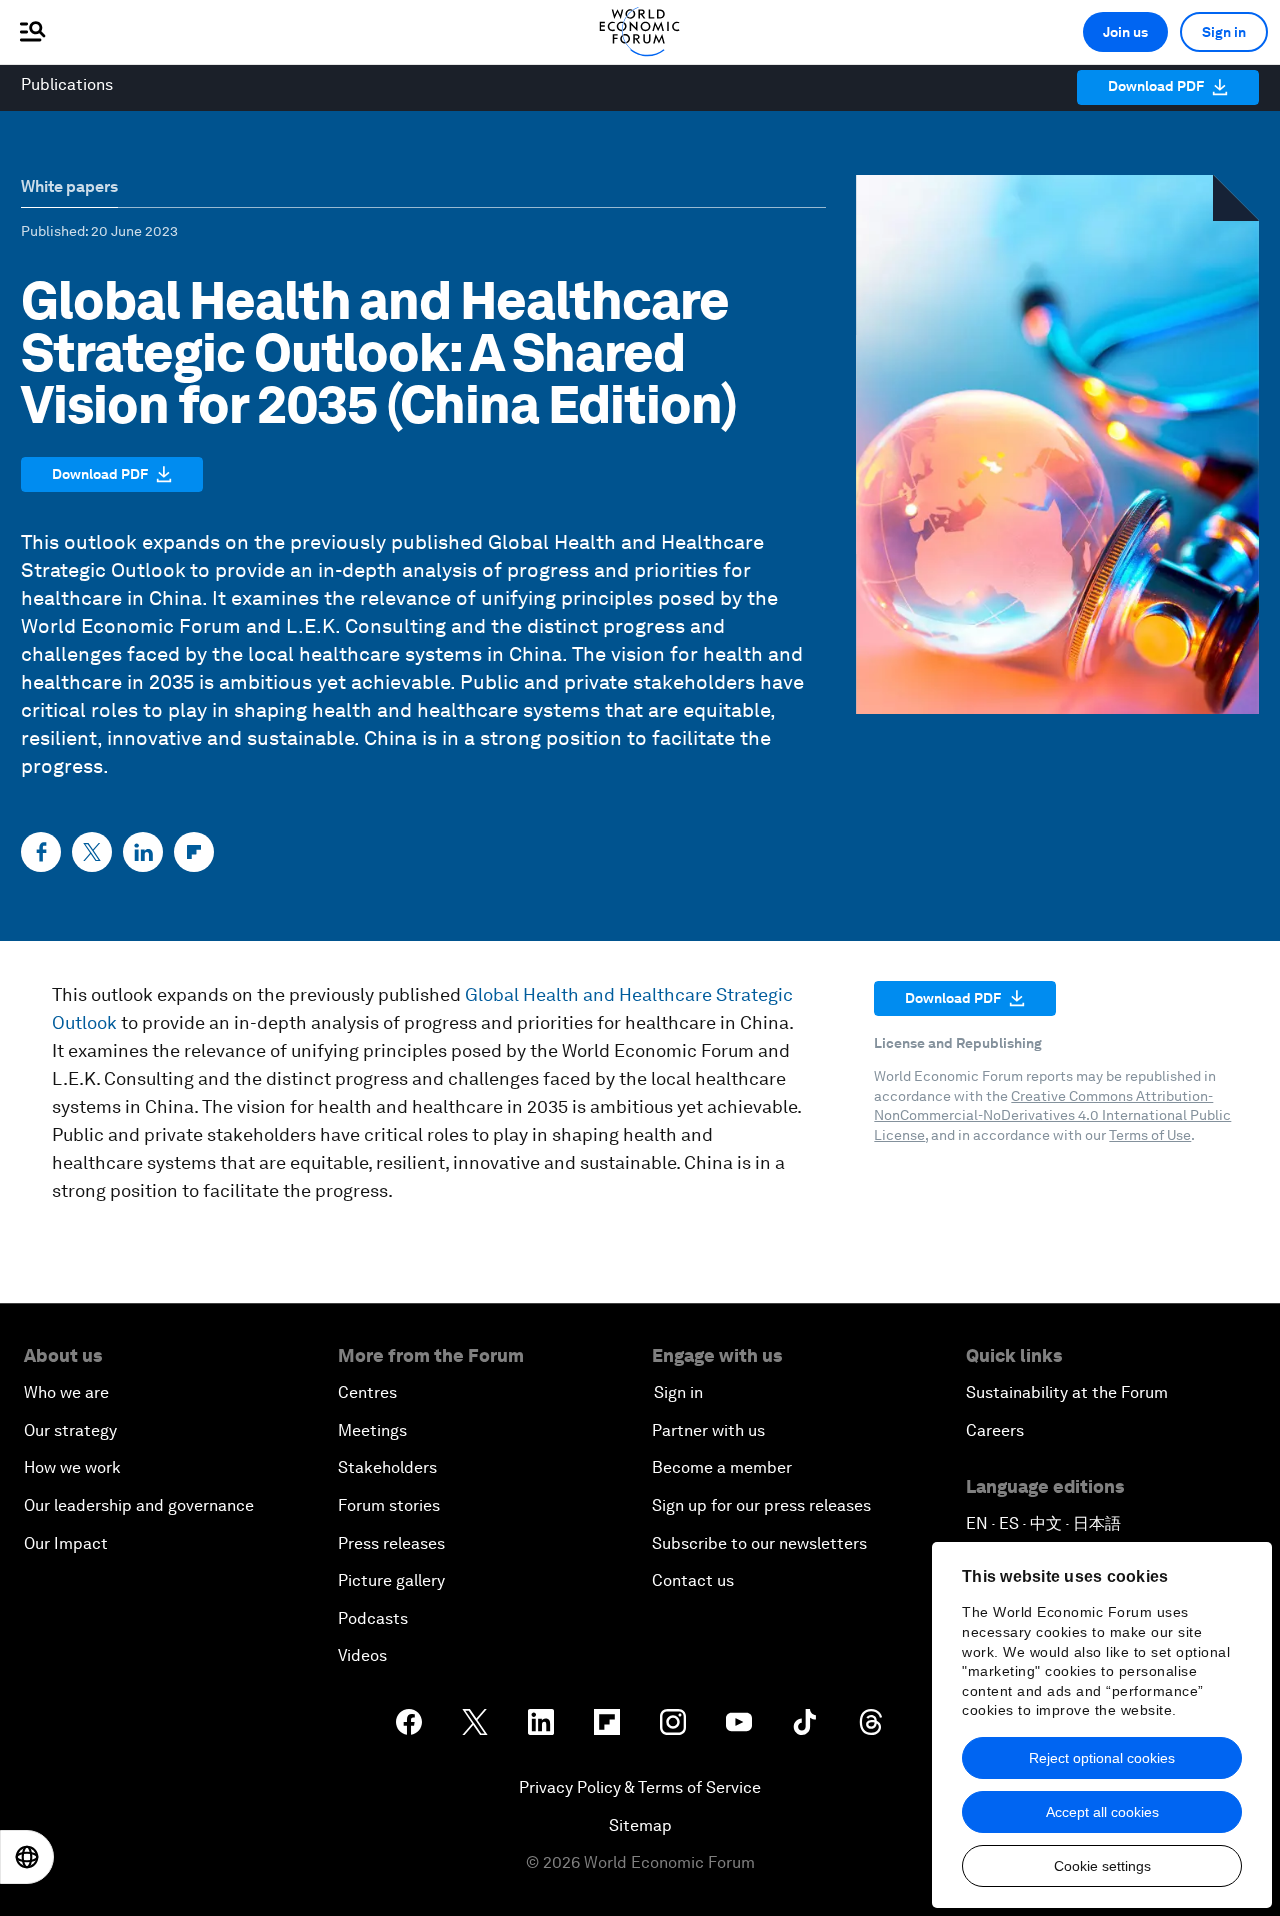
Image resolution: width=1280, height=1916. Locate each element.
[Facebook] (41, 852)
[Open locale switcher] (27, 1857)
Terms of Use (1150, 1135)
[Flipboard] (194, 852)
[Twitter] (92, 852)
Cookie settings (1102, 1866)
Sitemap (640, 1825)
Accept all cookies (1102, 1812)
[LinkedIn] (143, 852)
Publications (67, 84)
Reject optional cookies (1102, 1758)
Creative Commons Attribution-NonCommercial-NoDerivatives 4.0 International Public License (1052, 1115)
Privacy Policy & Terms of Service (640, 1787)
